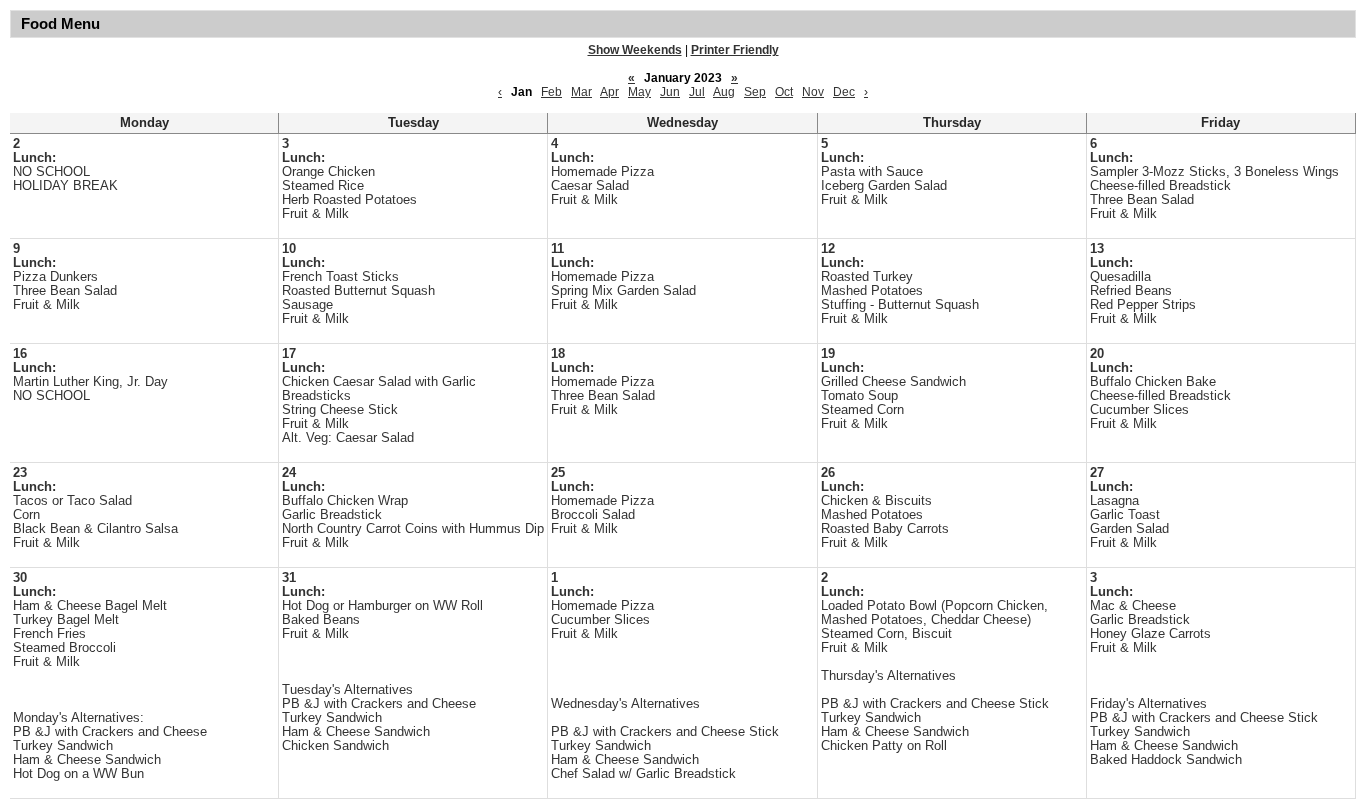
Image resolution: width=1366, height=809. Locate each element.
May (639, 92)
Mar (581, 92)
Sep (755, 92)
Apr (609, 92)
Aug (724, 92)
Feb (551, 92)
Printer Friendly (735, 50)
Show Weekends (635, 50)
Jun (670, 92)
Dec (844, 92)
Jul (697, 92)
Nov (813, 92)
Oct (784, 92)
